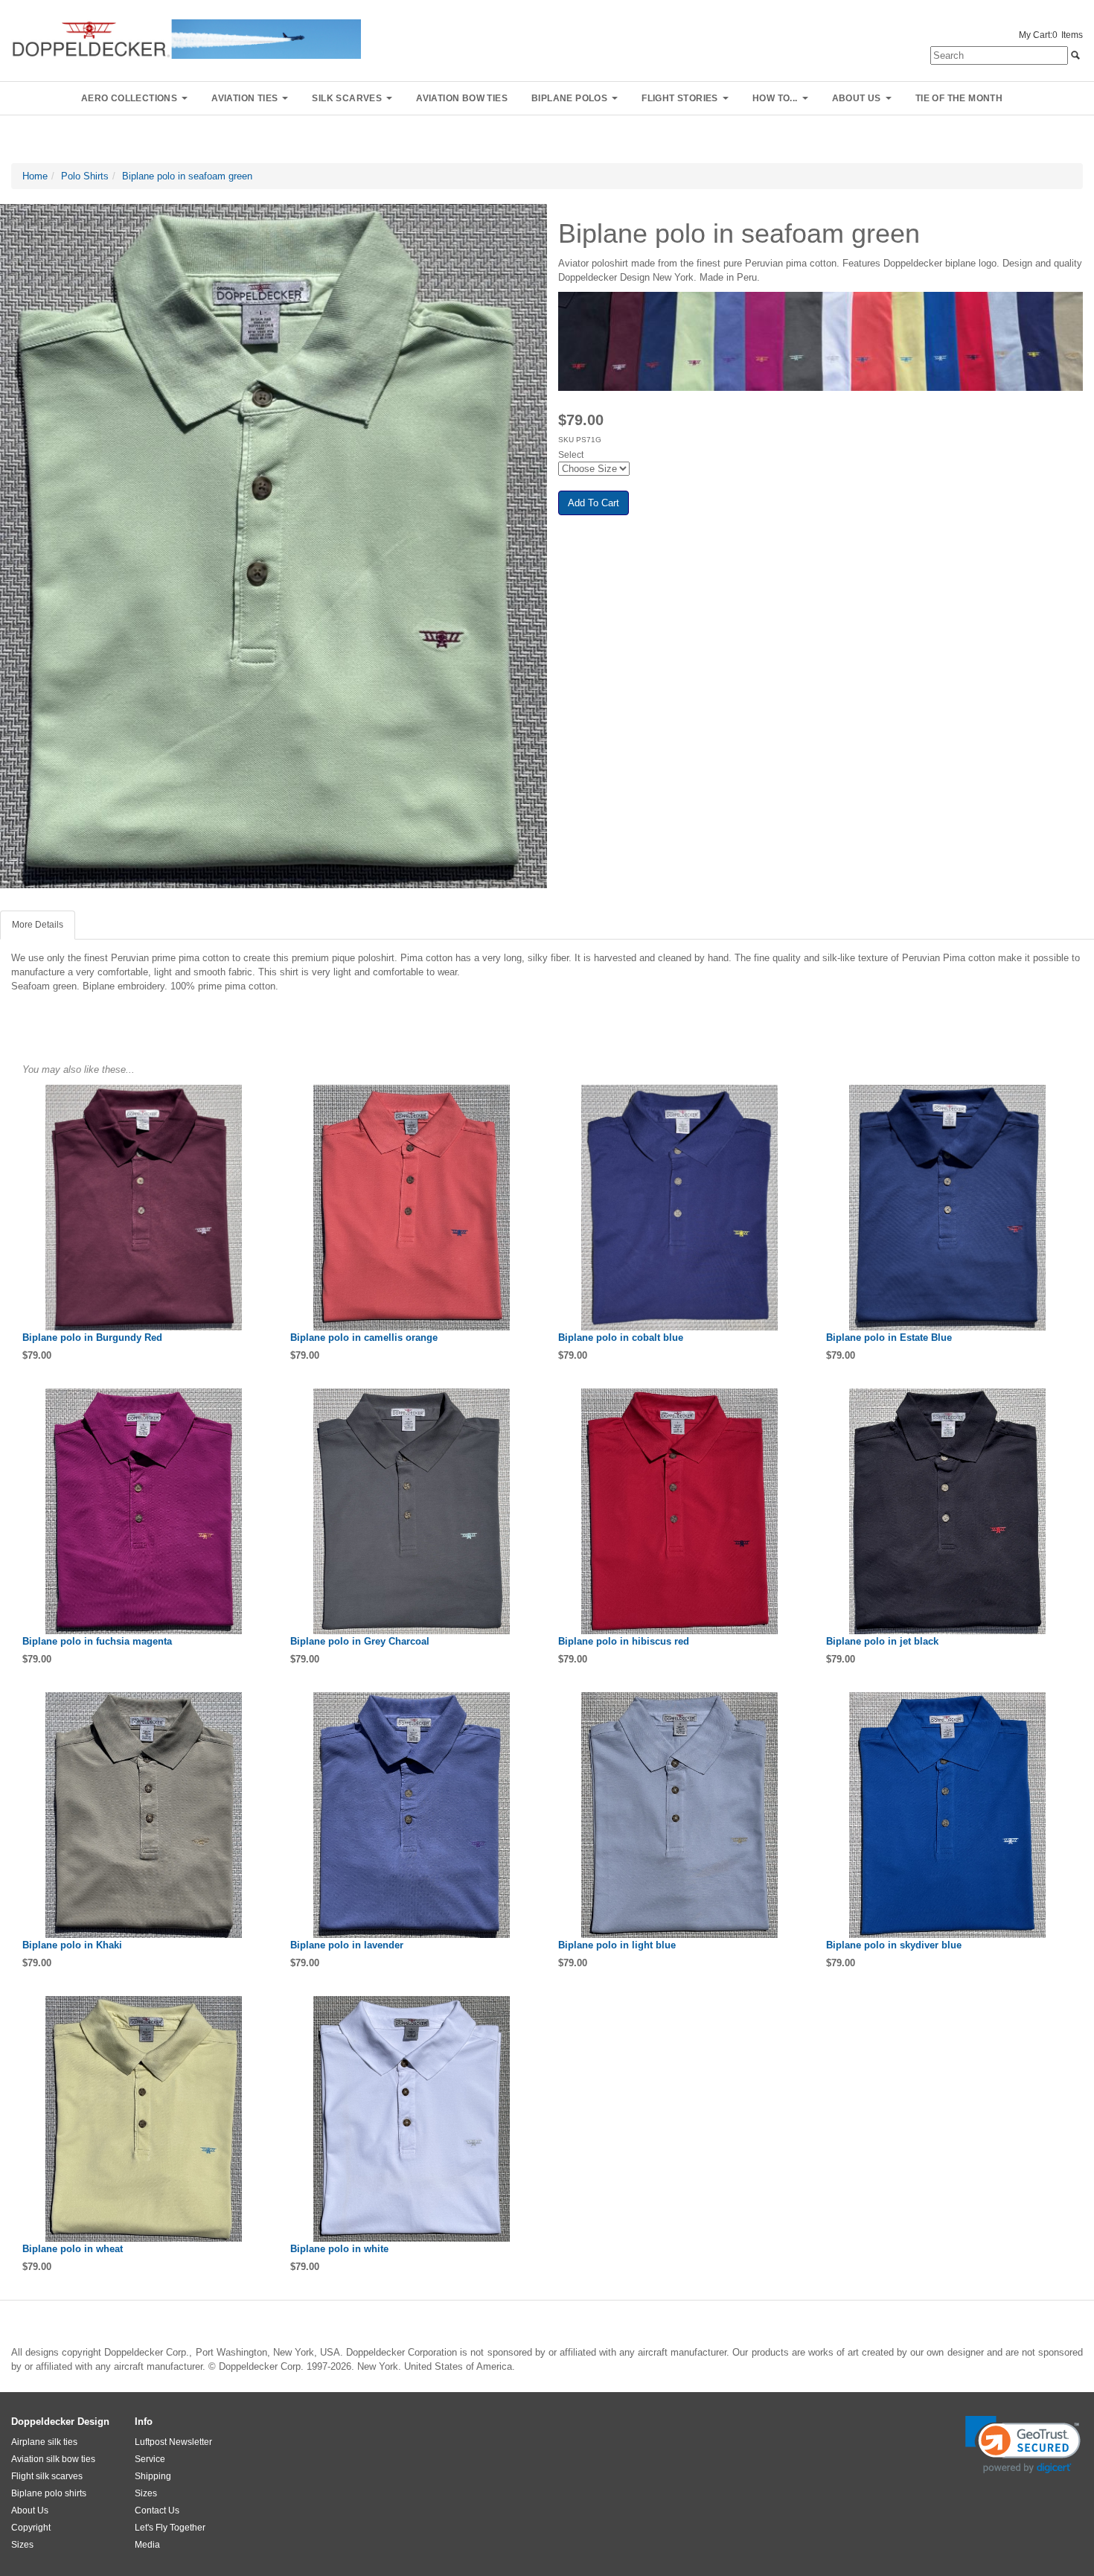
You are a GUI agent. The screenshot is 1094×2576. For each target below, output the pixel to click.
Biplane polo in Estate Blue (889, 1338)
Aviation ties (244, 98)
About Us (30, 2510)
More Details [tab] (38, 925)
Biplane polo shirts (49, 2493)
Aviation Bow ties (462, 98)
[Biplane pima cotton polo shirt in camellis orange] (413, 1208)
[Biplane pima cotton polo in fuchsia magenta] (145, 1511)
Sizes (22, 2545)
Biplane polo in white (339, 2249)
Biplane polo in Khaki (72, 1945)
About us (857, 98)
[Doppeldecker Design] (186, 38)
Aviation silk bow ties (53, 2459)
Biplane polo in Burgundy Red (92, 1338)
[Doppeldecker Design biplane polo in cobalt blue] (681, 1208)
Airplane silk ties (44, 2442)
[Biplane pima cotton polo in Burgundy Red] (145, 1208)
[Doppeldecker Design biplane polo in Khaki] (145, 1815)
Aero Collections (129, 98)
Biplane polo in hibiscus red (624, 1641)
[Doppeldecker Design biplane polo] (949, 1511)
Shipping (153, 2476)
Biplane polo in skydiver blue (894, 1945)
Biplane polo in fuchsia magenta (97, 1641)
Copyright (31, 2528)
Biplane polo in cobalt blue (621, 1338)
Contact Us (157, 2510)
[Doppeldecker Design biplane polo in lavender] (413, 1815)
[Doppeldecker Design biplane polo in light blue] (681, 1815)
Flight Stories (680, 98)
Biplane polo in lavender (347, 1945)
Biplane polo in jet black (882, 1641)
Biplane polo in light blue (617, 1945)
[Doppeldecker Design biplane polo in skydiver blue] (949, 1815)
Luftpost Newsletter (173, 2442)
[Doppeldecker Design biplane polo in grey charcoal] (413, 1511)
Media (147, 2545)
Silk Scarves (347, 98)
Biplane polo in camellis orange (364, 1338)
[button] (1023, 2445)
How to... (775, 98)
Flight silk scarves (47, 2476)
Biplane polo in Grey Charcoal (360, 1641)
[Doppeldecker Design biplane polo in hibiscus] (681, 1511)
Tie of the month (959, 98)
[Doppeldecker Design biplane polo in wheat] (145, 2119)
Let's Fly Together (170, 2528)
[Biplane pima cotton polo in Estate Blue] (949, 1208)
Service (150, 2459)
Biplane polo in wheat (73, 2249)
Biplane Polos (569, 98)
